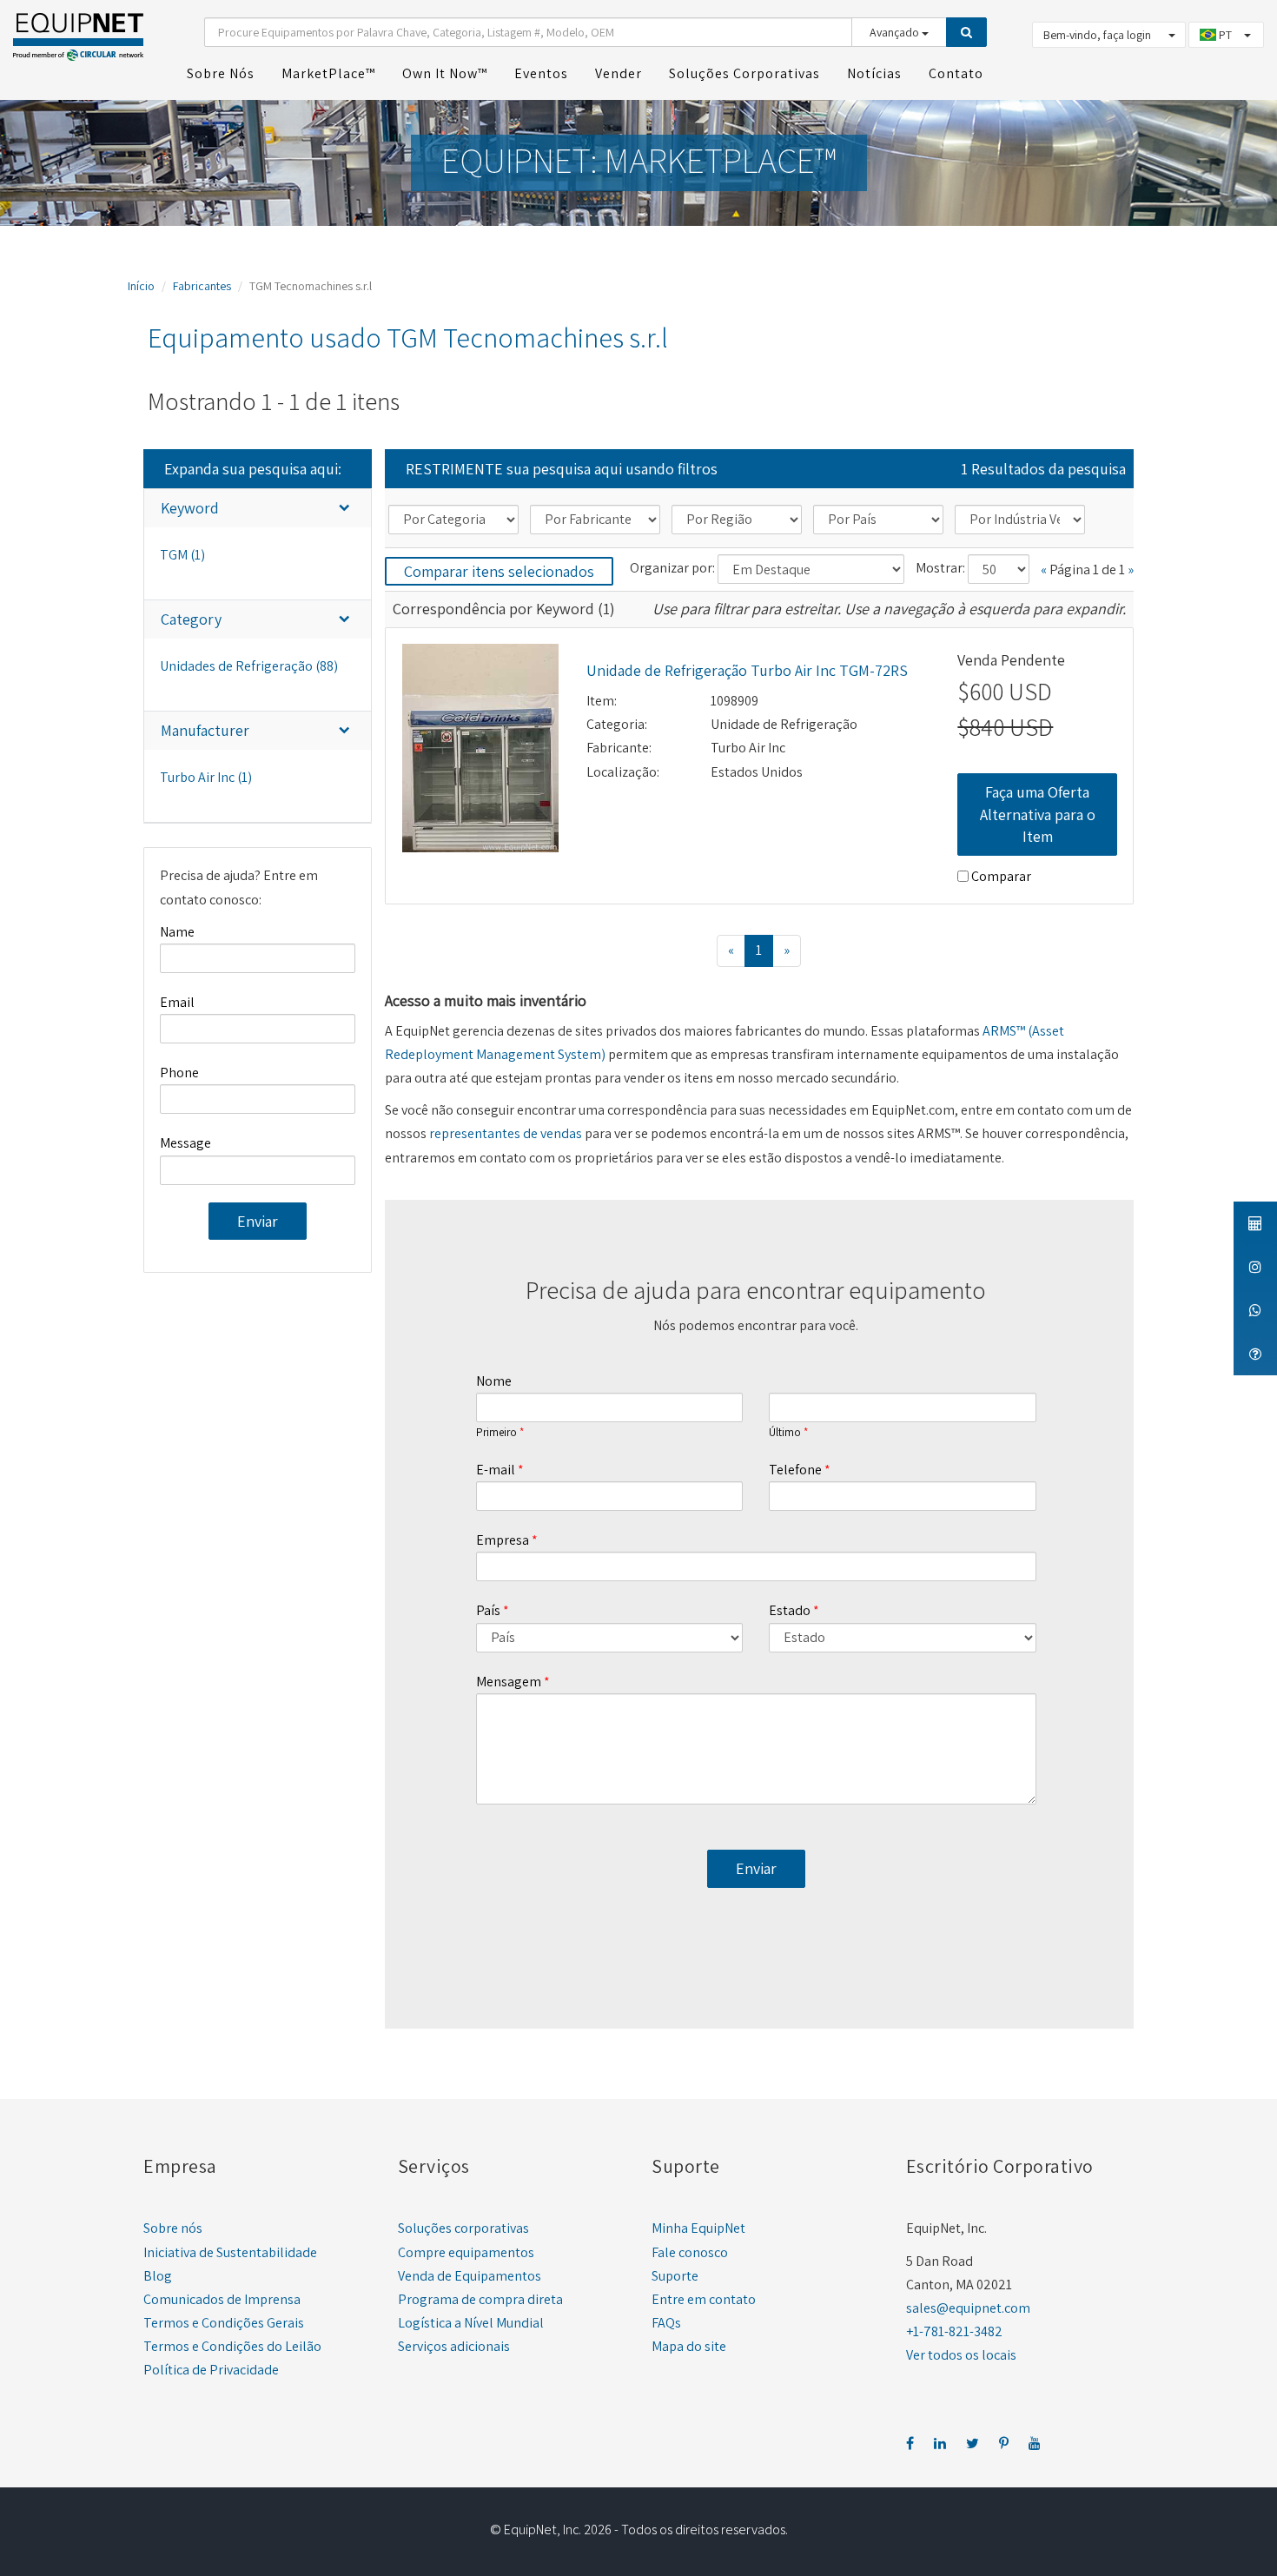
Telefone (795, 1470)
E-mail (496, 1470)
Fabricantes (202, 286)
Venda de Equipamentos (470, 2276)
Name (177, 932)
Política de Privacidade (211, 2370)
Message (185, 1143)
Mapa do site (689, 2346)
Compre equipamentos (466, 2252)
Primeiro (496, 1433)
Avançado (896, 32)
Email (177, 1002)
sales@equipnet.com (968, 2308)
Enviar (258, 1221)
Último (785, 1433)
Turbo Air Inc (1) (206, 777)
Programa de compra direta (480, 2299)
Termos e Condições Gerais (224, 2323)
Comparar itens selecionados (499, 571)
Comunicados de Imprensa (222, 2299)
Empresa (503, 1540)
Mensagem (509, 1682)
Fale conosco (690, 2252)
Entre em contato (704, 2299)
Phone (179, 1073)
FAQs (666, 2323)
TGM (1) (182, 555)
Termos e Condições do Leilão (232, 2346)
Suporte (675, 2276)
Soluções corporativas (463, 2228)
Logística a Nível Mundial (471, 2323)
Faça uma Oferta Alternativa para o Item (1038, 814)
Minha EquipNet (698, 2228)
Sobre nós (173, 2228)
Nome (494, 1381)
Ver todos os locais (961, 2355)
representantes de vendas (506, 1133)
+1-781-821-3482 (954, 2331)
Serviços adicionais (454, 2346)
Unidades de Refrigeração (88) (249, 666)
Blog (158, 2276)
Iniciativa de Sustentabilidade (230, 2252)
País (488, 1610)
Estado (790, 1610)
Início (141, 286)
